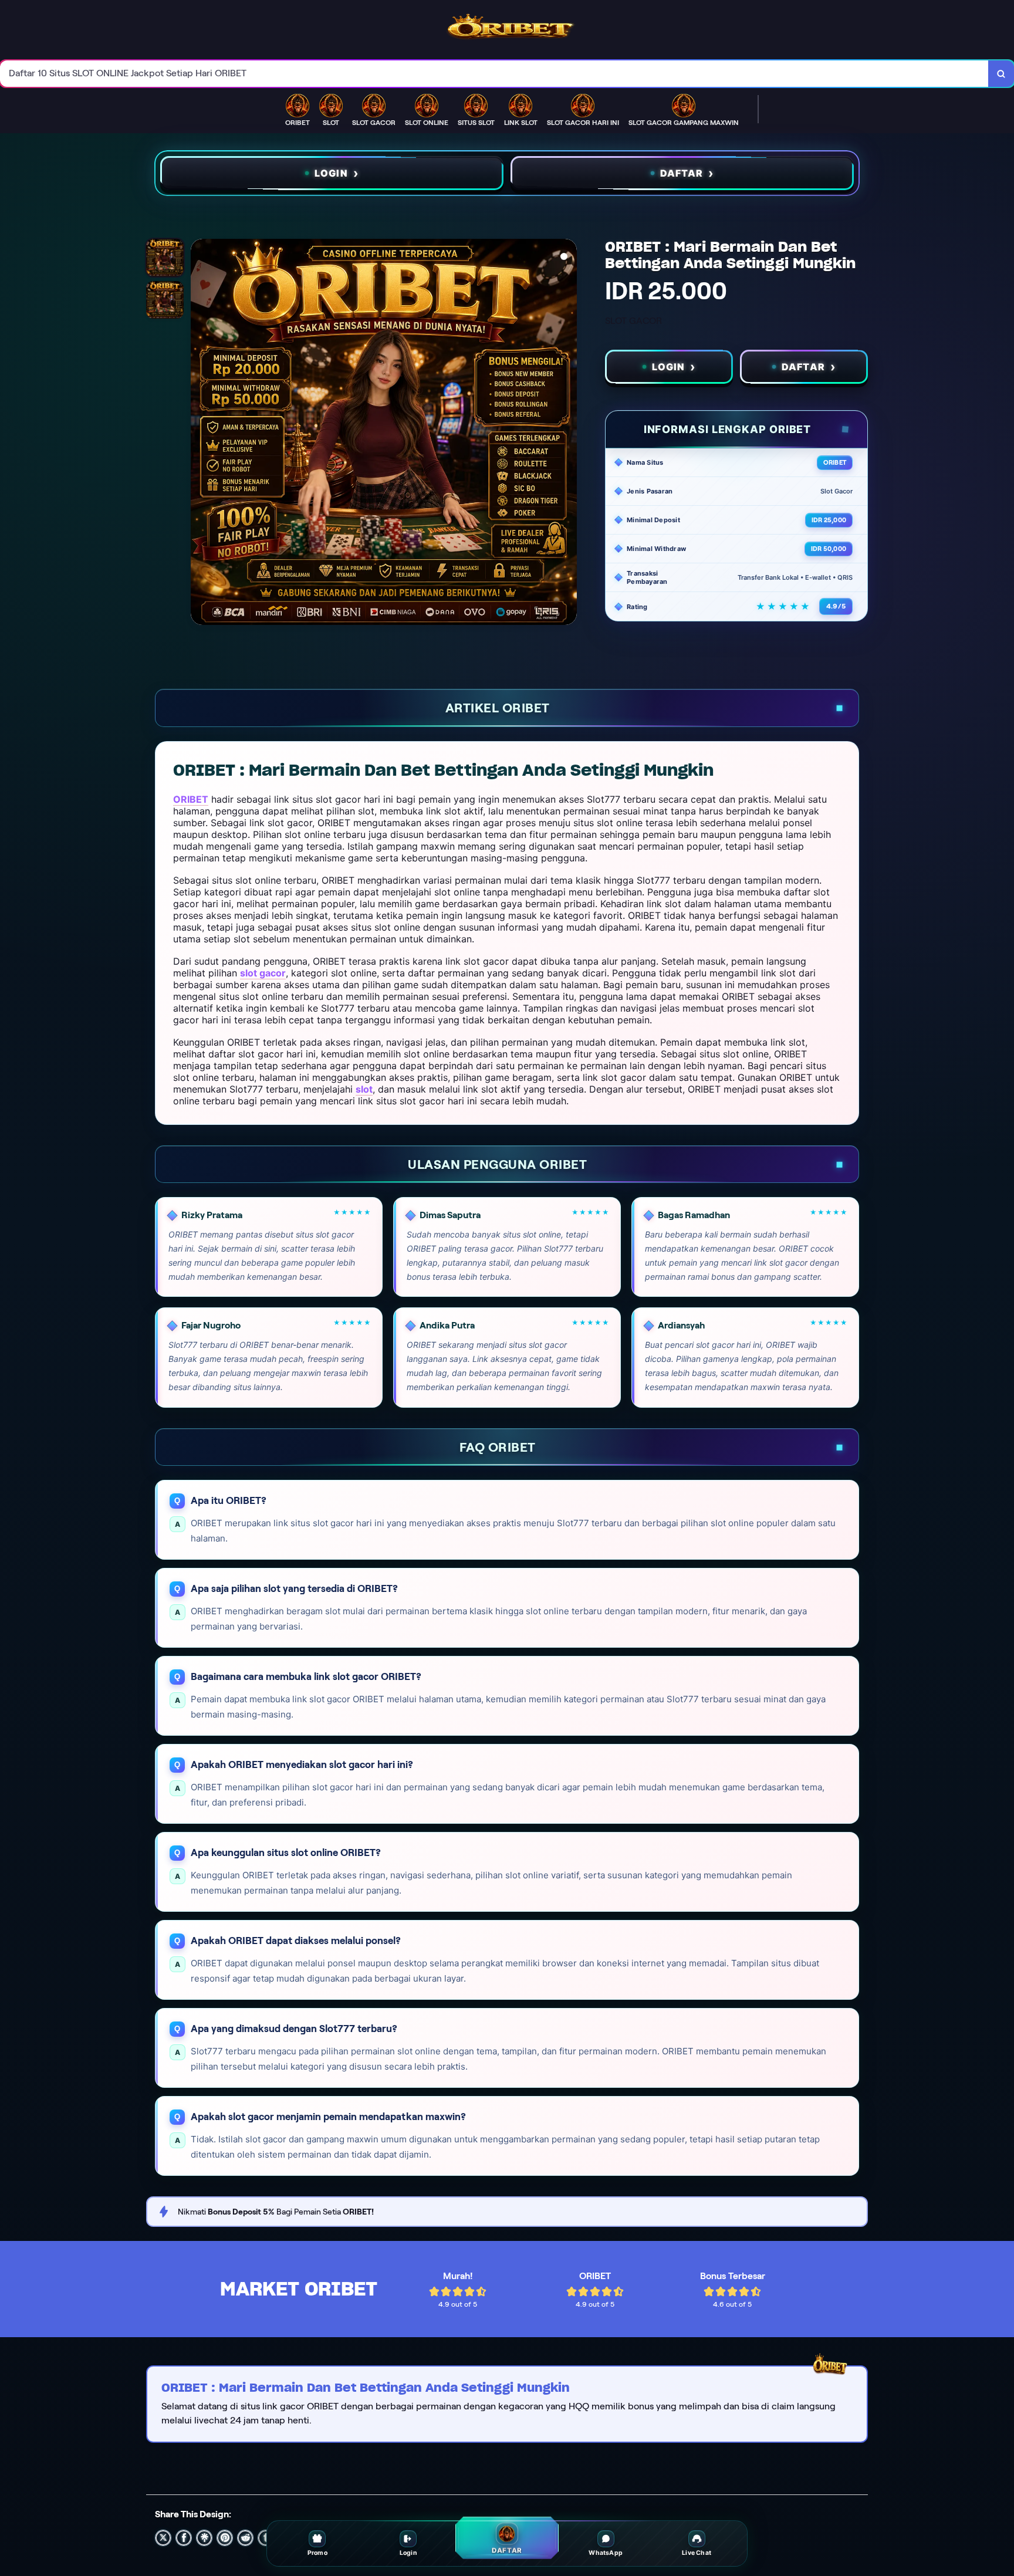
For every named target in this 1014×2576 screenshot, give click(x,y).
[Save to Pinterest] (225, 2538)
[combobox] (494, 74)
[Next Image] (567, 434)
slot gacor (263, 973)
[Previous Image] (200, 434)
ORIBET (191, 799)
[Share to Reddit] (245, 2538)
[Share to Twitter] (163, 2538)
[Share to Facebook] (184, 2538)
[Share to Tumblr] (266, 2538)
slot (364, 1089)
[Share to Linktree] (204, 2538)
